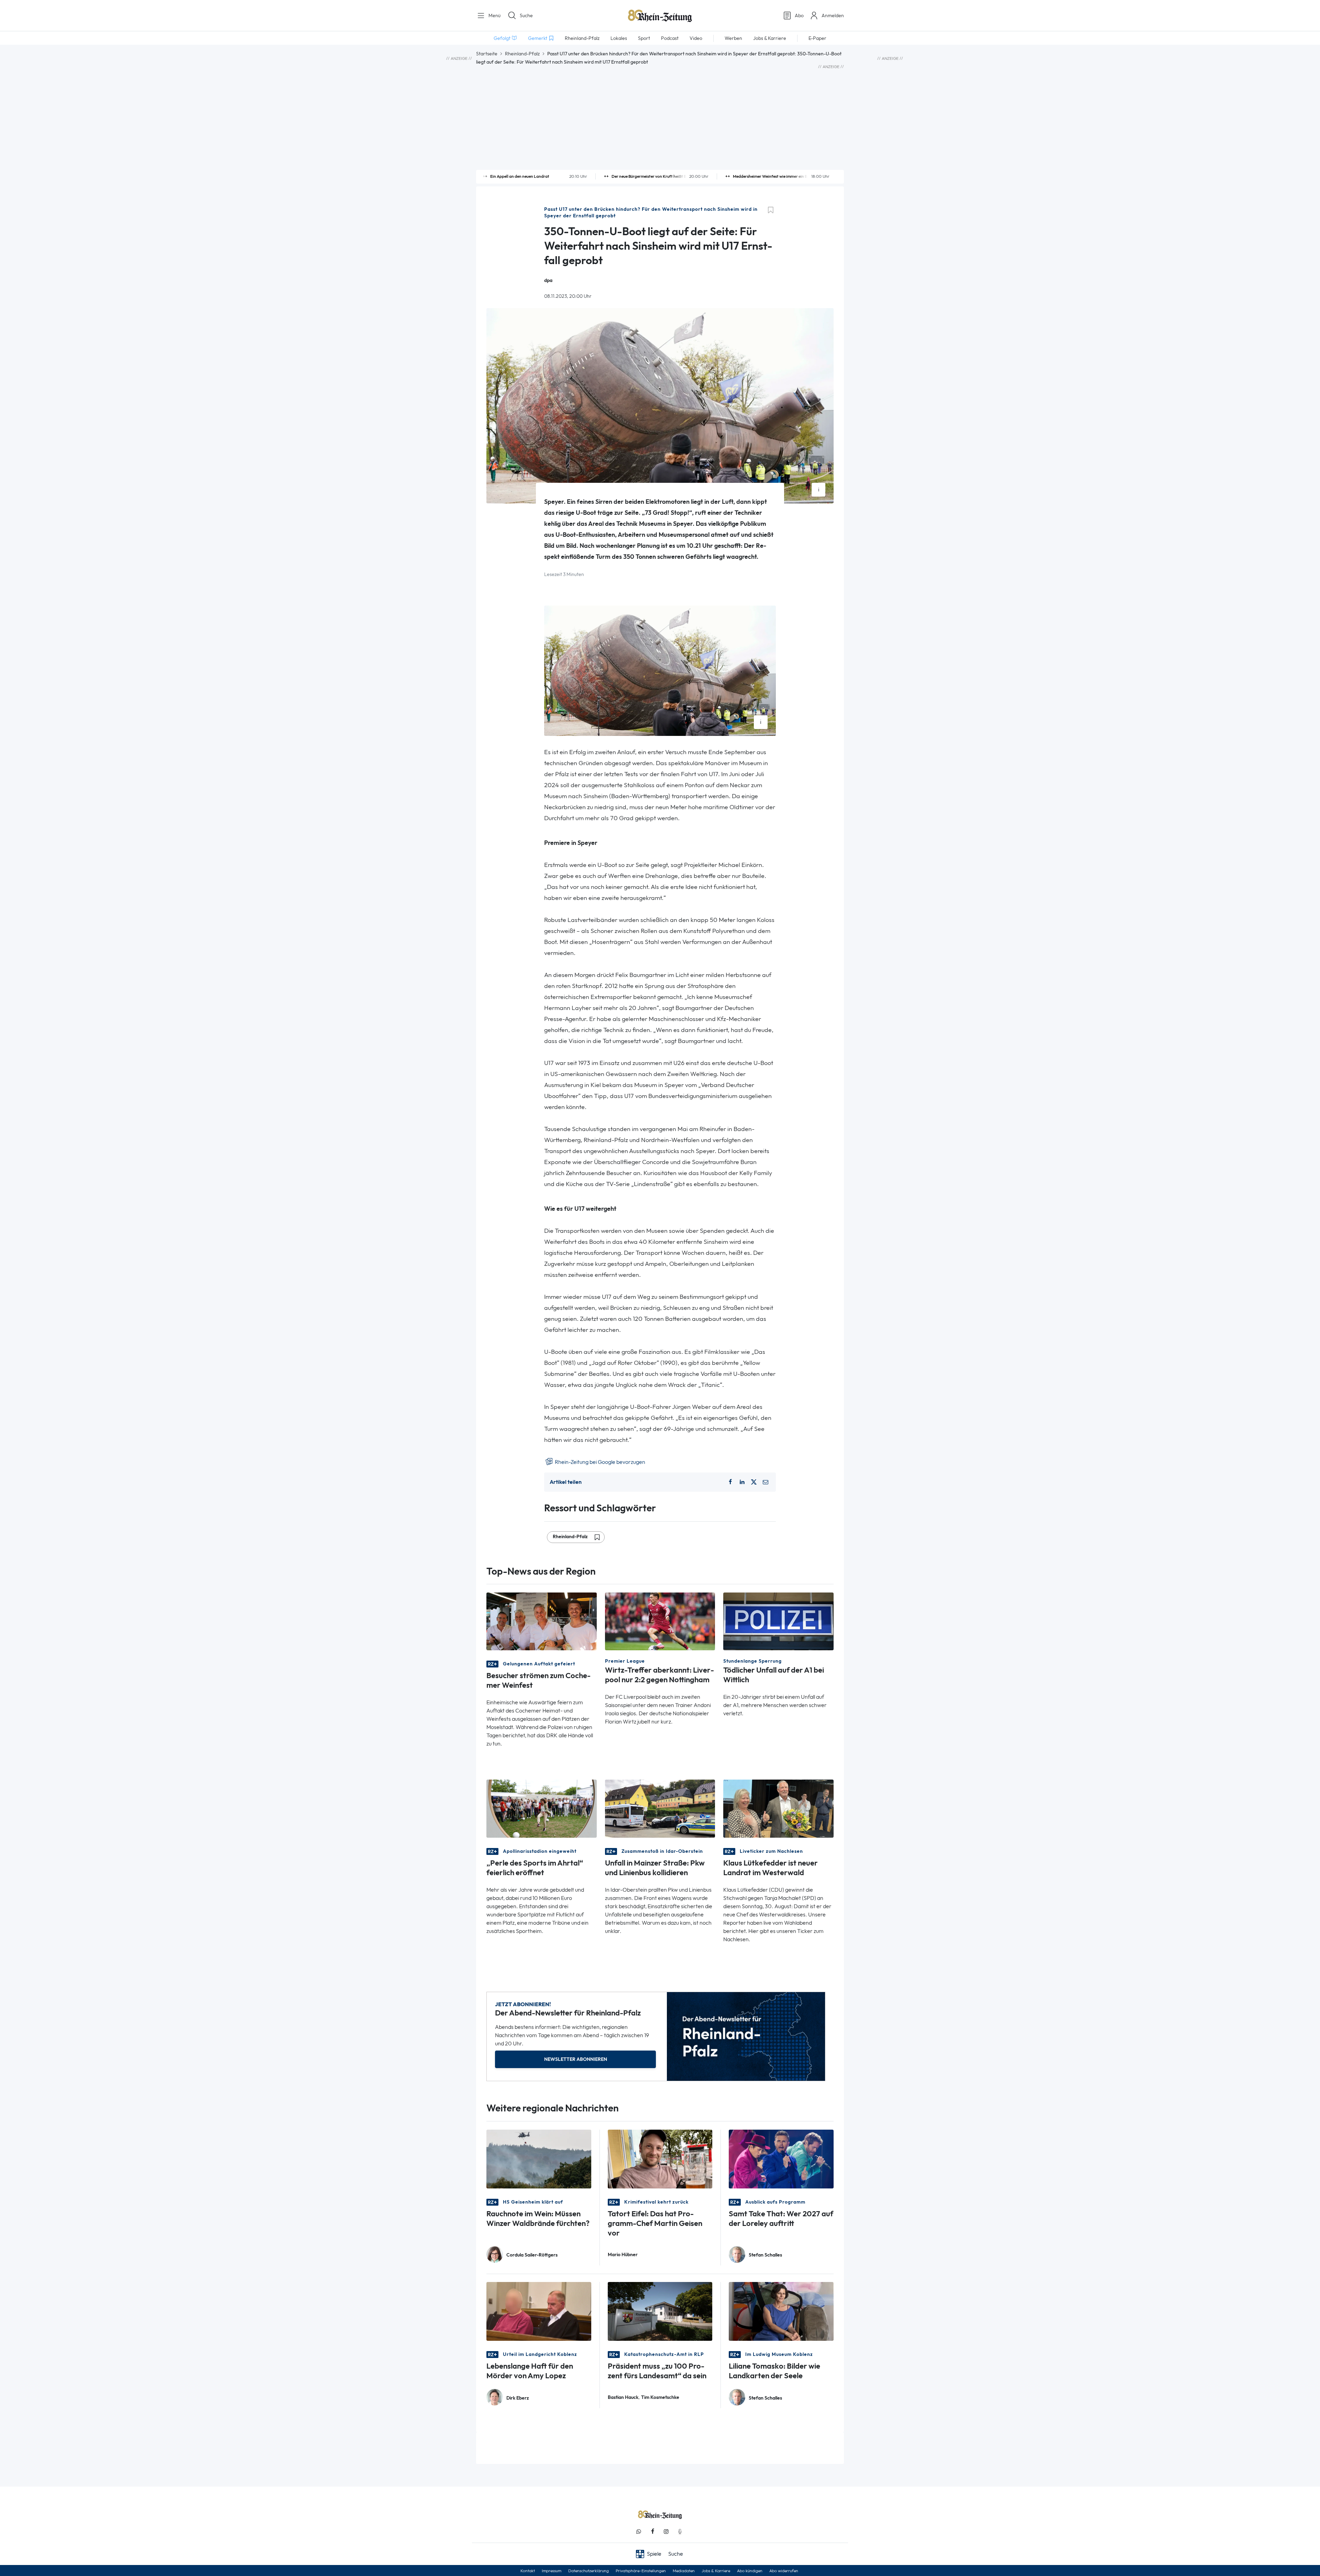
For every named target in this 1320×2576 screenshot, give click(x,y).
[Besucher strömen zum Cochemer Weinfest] (542, 1621)
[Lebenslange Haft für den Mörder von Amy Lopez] (539, 2311)
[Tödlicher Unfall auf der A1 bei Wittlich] (778, 1621)
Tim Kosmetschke (660, 2397)
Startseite (487, 54)
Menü (494, 15)
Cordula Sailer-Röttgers (532, 2255)
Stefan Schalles (765, 2255)
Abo (799, 15)
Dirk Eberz (518, 2398)
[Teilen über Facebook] (730, 1482)
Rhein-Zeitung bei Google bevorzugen (599, 1462)
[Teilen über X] (754, 1482)
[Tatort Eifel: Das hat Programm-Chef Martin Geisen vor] (660, 2158)
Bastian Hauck (623, 2397)
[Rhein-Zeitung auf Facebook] (652, 2531)
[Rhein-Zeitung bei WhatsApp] (639, 2531)
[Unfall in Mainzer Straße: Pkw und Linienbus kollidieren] (660, 1808)
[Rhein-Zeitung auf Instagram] (666, 2531)
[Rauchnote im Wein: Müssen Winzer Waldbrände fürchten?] (539, 2158)
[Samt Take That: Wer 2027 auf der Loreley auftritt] (781, 2158)
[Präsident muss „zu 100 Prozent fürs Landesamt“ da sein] (660, 2311)
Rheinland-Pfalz (522, 54)
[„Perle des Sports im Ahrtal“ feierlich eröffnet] (542, 1808)
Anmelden (833, 15)
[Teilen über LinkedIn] (742, 1482)
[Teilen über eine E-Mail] (766, 1482)
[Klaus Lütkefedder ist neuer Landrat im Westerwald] (778, 1808)
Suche (526, 15)
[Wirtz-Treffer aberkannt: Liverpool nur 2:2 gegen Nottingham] (660, 1621)
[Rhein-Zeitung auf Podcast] (680, 2531)
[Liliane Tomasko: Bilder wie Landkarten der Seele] (781, 2311)
